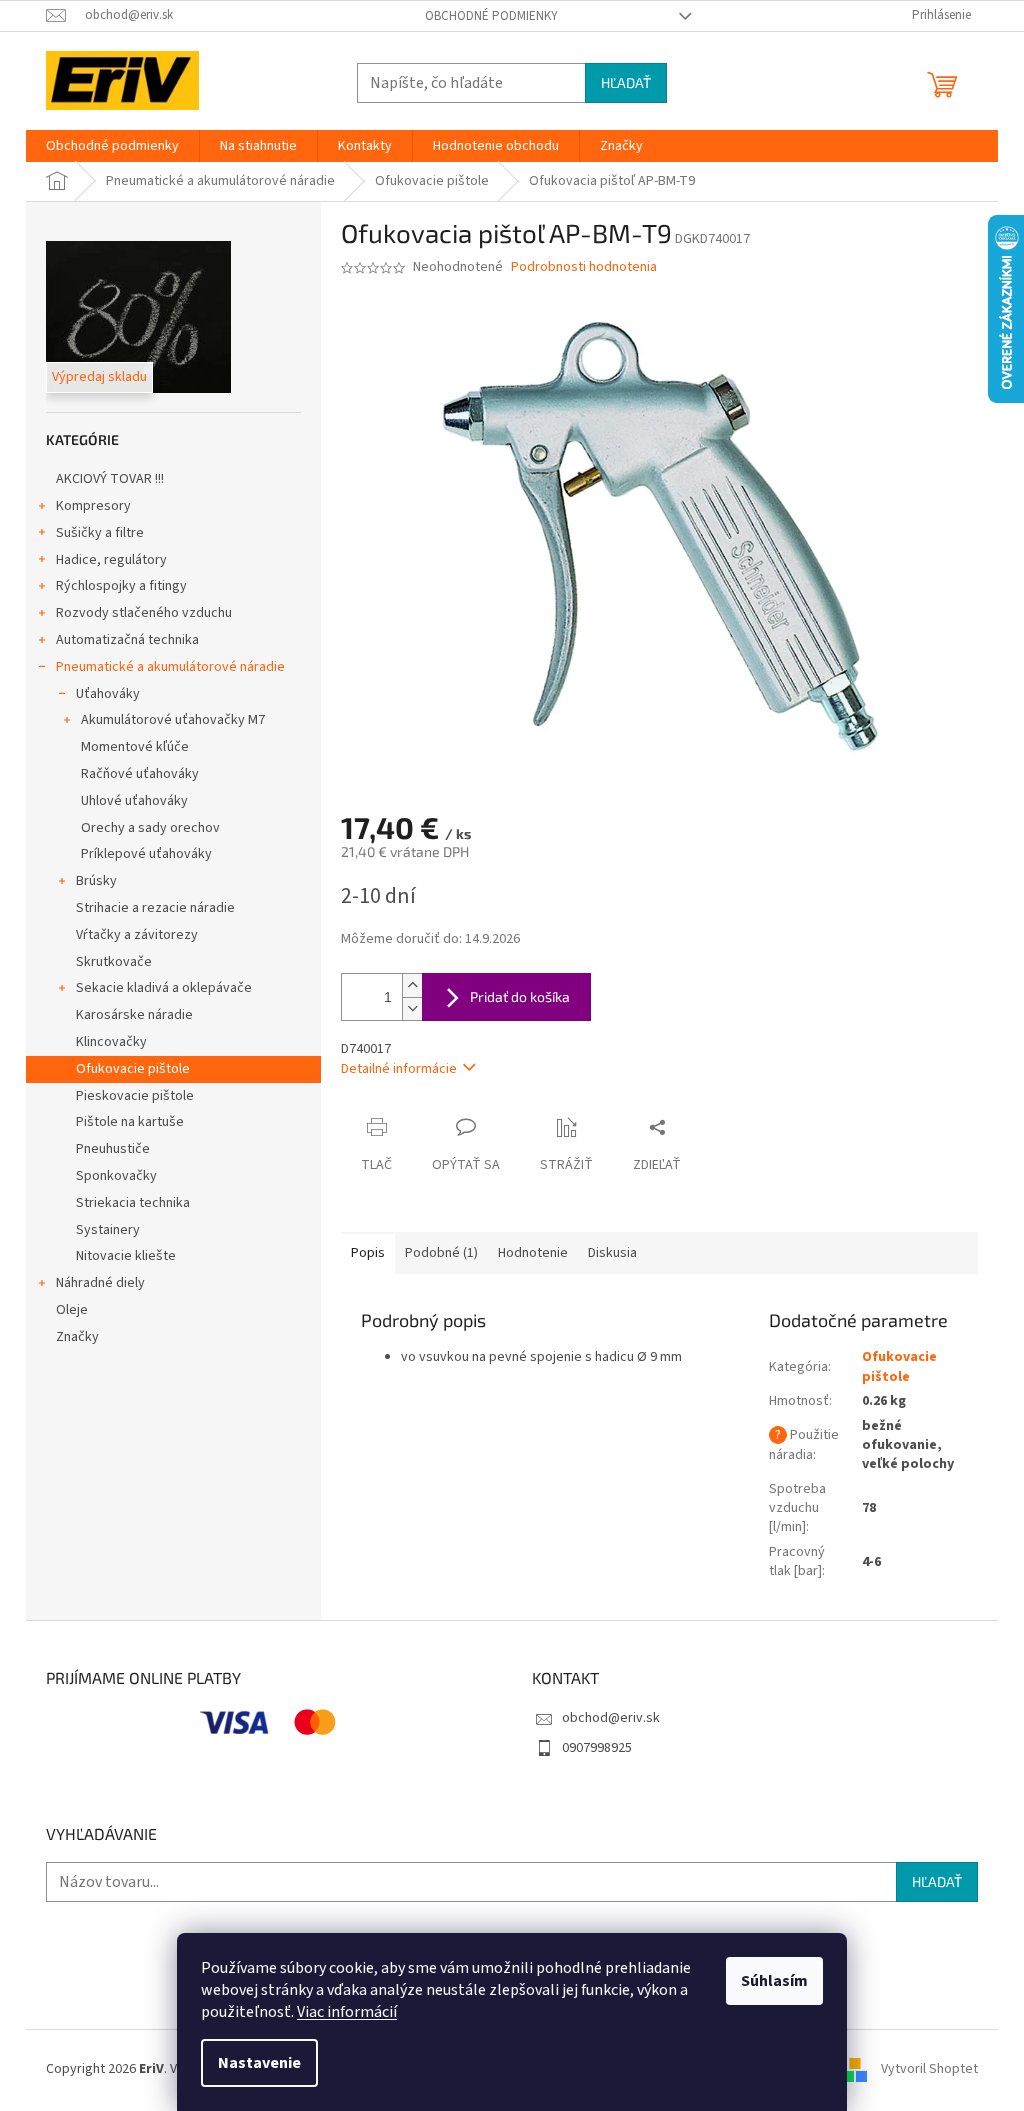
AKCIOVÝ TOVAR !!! (110, 479)
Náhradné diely (100, 1283)
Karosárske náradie (134, 1015)
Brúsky (96, 881)
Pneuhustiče (113, 1149)
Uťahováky (108, 694)
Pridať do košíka (520, 996)
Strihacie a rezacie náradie (155, 908)
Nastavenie (259, 2063)
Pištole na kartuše (130, 1122)
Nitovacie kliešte (126, 1256)
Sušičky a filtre (100, 533)
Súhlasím (774, 1981)
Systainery (108, 1230)
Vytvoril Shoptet (929, 2069)
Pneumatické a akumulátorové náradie (170, 667)
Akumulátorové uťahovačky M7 (173, 720)
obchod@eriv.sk (611, 1718)
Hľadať (626, 82)
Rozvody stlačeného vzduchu (144, 613)
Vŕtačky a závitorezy (137, 935)
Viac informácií (347, 2012)
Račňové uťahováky (140, 774)
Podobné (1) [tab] (441, 1253)
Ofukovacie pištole (133, 1069)
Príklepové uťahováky (146, 854)
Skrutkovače (114, 962)
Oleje (72, 1310)
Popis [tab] (368, 1253)
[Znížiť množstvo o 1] (412, 1008)
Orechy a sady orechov (150, 828)
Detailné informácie (399, 1069)
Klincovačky (111, 1042)
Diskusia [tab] (612, 1253)
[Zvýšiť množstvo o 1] (412, 985)
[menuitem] (112, 146)
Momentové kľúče (135, 747)
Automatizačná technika (127, 640)
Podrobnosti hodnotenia (584, 267)
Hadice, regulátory (111, 560)
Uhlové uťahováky (134, 801)
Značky (77, 1337)
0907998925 (597, 1748)
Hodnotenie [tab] (533, 1253)
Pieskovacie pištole (135, 1096)
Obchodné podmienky (491, 16)
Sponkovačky (116, 1176)
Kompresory (93, 506)
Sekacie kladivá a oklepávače (164, 988)
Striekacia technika (133, 1203)
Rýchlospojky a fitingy (121, 586)
